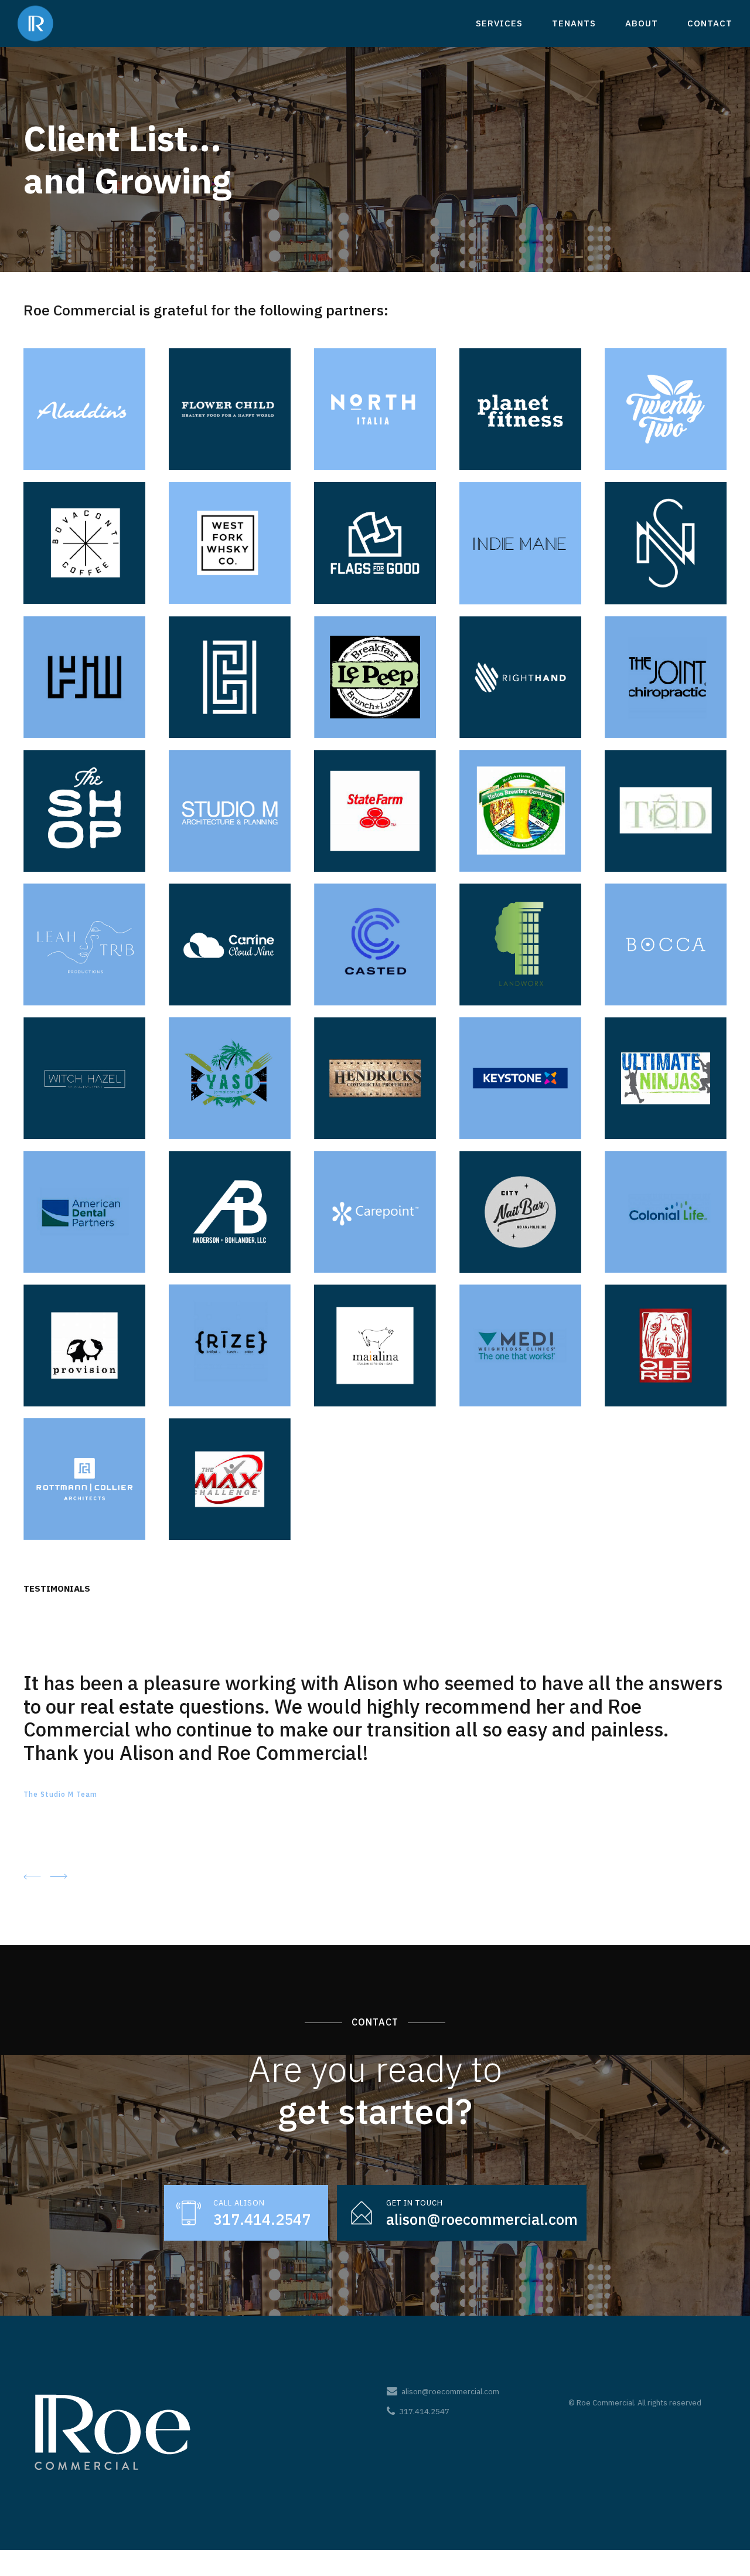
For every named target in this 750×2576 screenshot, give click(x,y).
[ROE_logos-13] (375, 677)
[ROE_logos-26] (84, 1078)
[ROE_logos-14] (520, 677)
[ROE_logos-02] (666, 409)
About (642, 23)
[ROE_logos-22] (230, 944)
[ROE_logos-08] (84, 409)
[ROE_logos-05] (230, 409)
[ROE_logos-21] (84, 944)
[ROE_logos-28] (375, 1078)
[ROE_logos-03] (520, 409)
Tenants (574, 23)
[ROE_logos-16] (84, 811)
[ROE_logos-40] (666, 1345)
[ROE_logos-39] (520, 1345)
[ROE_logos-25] (666, 944)
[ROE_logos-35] (666, 1212)
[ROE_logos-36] (84, 1345)
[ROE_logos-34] (520, 1212)
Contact (710, 23)
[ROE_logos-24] (520, 944)
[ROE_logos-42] (230, 1479)
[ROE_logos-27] (230, 1078)
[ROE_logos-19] (520, 811)
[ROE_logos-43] (230, 1345)
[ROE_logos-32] (230, 1212)
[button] (32, 1876)
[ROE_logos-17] (230, 811)
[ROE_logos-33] (375, 1212)
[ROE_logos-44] (84, 1479)
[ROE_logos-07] (84, 543)
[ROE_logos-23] (375, 944)
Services (499, 23)
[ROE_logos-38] (375, 1345)
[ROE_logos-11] (84, 677)
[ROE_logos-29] (520, 1078)
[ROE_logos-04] (230, 543)
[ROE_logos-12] (230, 677)
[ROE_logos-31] (84, 1212)
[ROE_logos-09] (520, 543)
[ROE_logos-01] (375, 543)
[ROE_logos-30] (666, 1078)
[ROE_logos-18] (375, 811)
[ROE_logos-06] (375, 409)
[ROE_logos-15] (666, 677)
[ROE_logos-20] (666, 811)
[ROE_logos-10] (666, 543)
